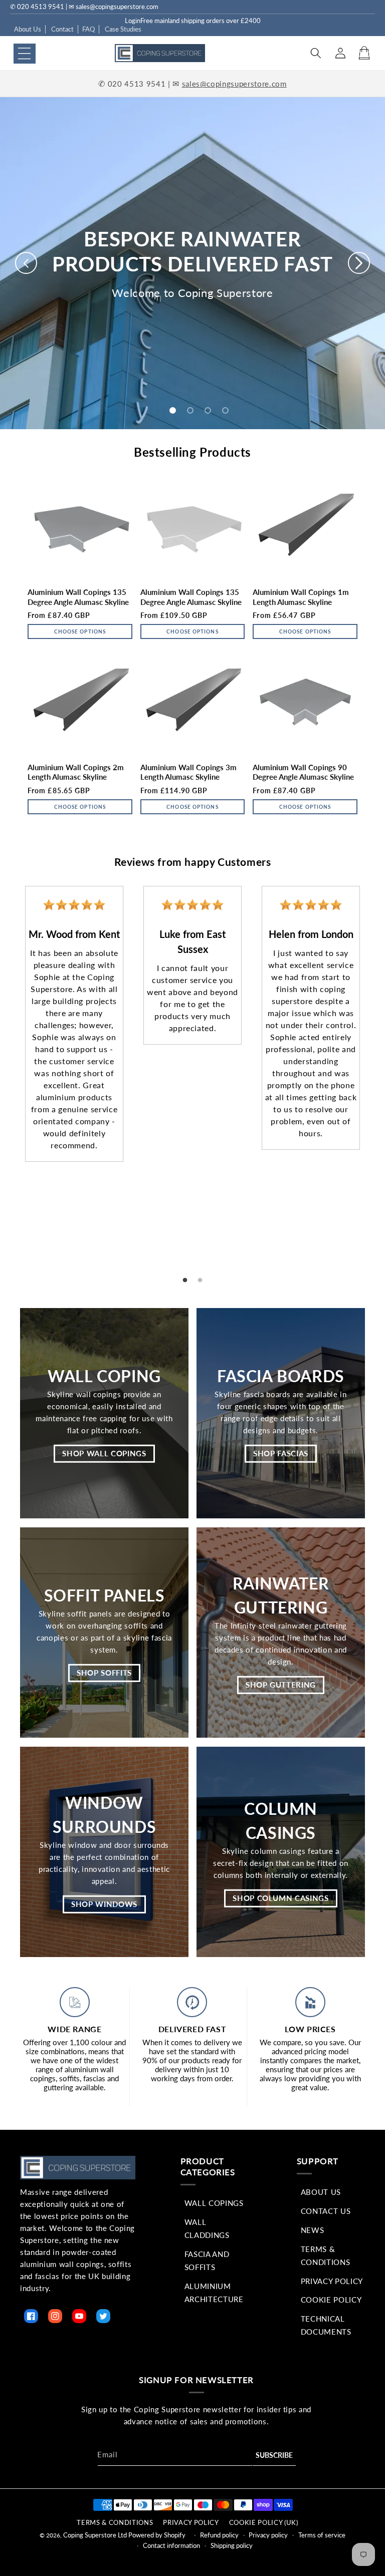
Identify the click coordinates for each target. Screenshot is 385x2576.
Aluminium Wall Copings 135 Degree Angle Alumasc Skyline (78, 597)
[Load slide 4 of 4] (225, 410)
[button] (25, 54)
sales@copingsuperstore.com (234, 84)
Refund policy (219, 2535)
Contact (62, 29)
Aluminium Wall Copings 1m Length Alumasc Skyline (301, 597)
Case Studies (123, 29)
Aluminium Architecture (214, 2293)
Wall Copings (214, 2203)
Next (377, 1071)
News (313, 2230)
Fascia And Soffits (207, 2261)
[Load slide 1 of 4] (173, 410)
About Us (28, 29)
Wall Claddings (207, 2228)
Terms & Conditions (326, 2256)
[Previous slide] (26, 263)
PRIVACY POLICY (191, 2522)
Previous (8, 1071)
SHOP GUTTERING (281, 1685)
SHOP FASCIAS (281, 1453)
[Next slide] (359, 263)
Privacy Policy (332, 2281)
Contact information (171, 2545)
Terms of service (322, 2535)
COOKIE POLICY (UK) (264, 2522)
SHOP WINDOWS (104, 1904)
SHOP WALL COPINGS (104, 1453)
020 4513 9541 (137, 84)
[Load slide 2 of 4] (190, 410)
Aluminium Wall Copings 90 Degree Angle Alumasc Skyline (303, 772)
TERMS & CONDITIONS (115, 2522)
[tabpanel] (74, 1024)
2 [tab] (200, 1280)
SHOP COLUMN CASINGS (281, 1898)
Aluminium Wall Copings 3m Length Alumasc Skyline (188, 772)
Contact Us (326, 2211)
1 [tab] (185, 1280)
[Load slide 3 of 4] (208, 410)
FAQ (88, 29)
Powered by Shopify (157, 2535)
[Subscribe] (274, 2456)
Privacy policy (268, 2535)
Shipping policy (232, 2545)
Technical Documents (326, 2325)
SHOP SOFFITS (104, 1673)
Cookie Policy (331, 2300)
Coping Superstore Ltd (95, 2535)
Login (133, 21)
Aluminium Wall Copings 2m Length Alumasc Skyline (76, 772)
